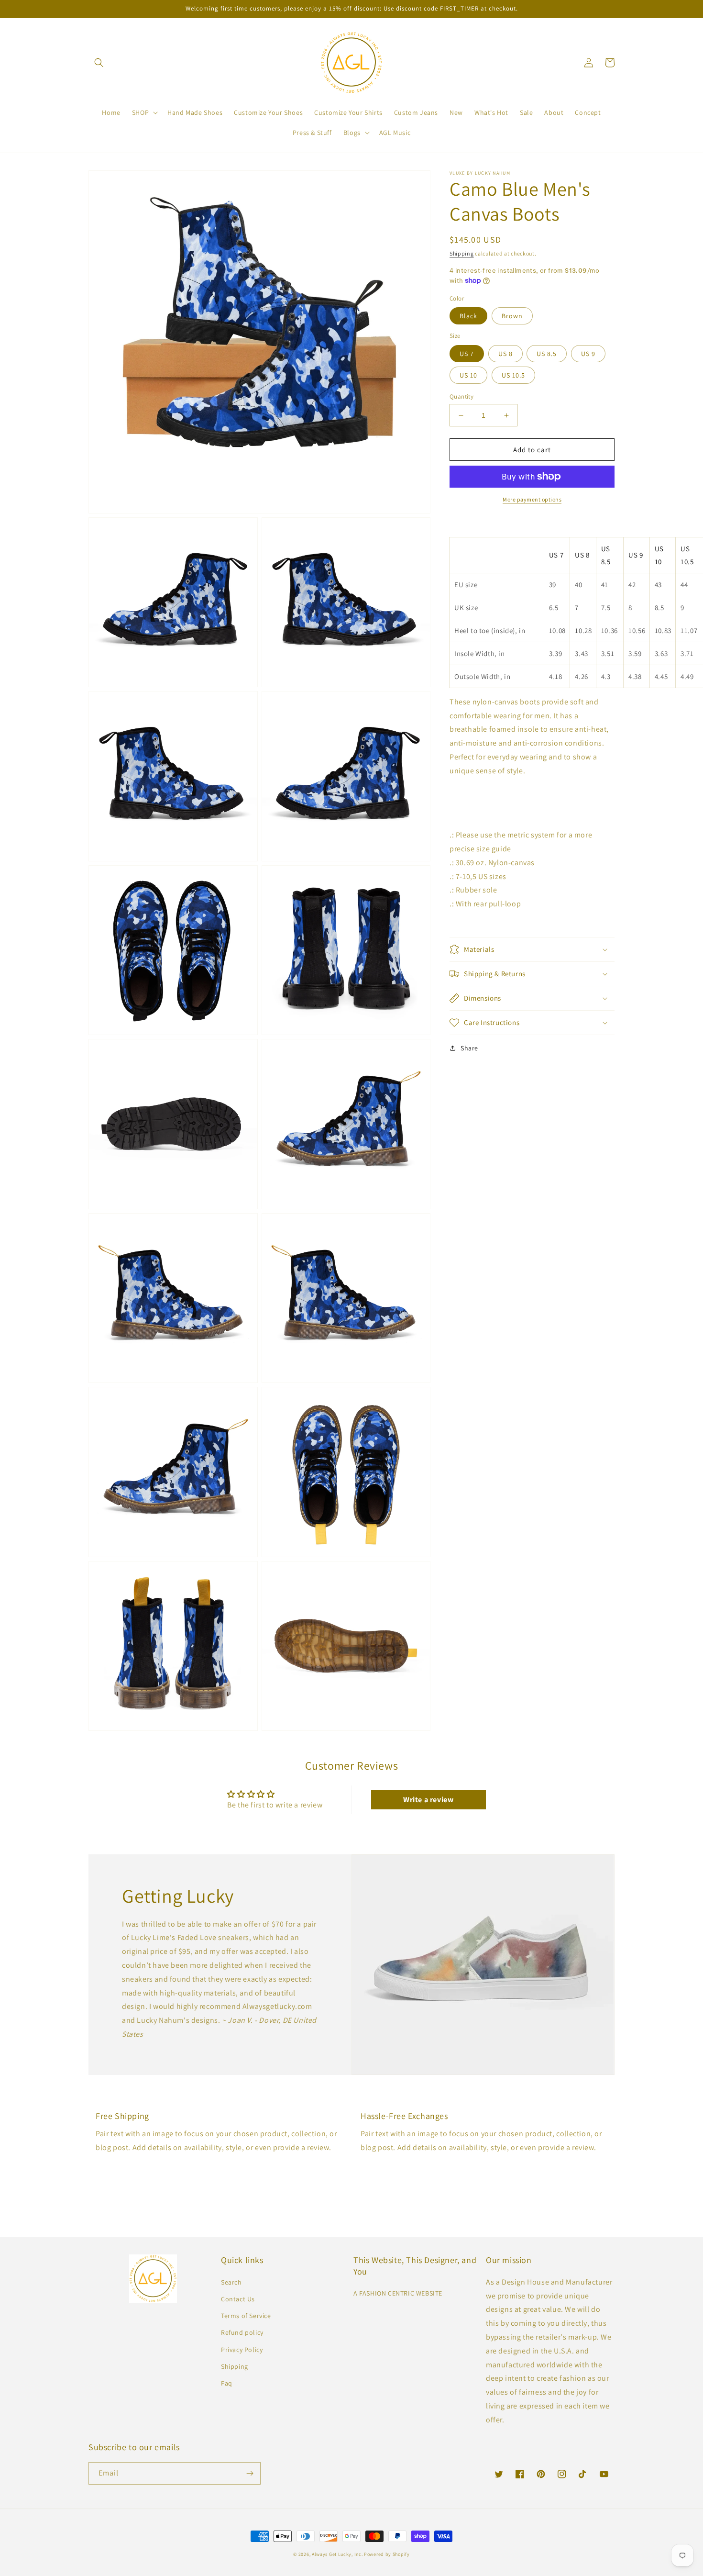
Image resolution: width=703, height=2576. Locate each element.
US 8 (505, 354)
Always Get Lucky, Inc (337, 2554)
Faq (227, 2383)
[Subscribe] (250, 2473)
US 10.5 (513, 375)
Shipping (462, 253)
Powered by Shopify (387, 2554)
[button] (99, 63)
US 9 (588, 354)
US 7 (467, 354)
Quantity (461, 396)
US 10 (468, 375)
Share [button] (469, 1048)
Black (468, 316)
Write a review (428, 1800)
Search (231, 2282)
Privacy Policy (242, 2350)
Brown (512, 316)
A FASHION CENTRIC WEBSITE (398, 2293)
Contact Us (238, 2299)
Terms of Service (246, 2316)
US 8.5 (547, 354)
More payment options (532, 499)
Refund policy (242, 2332)
